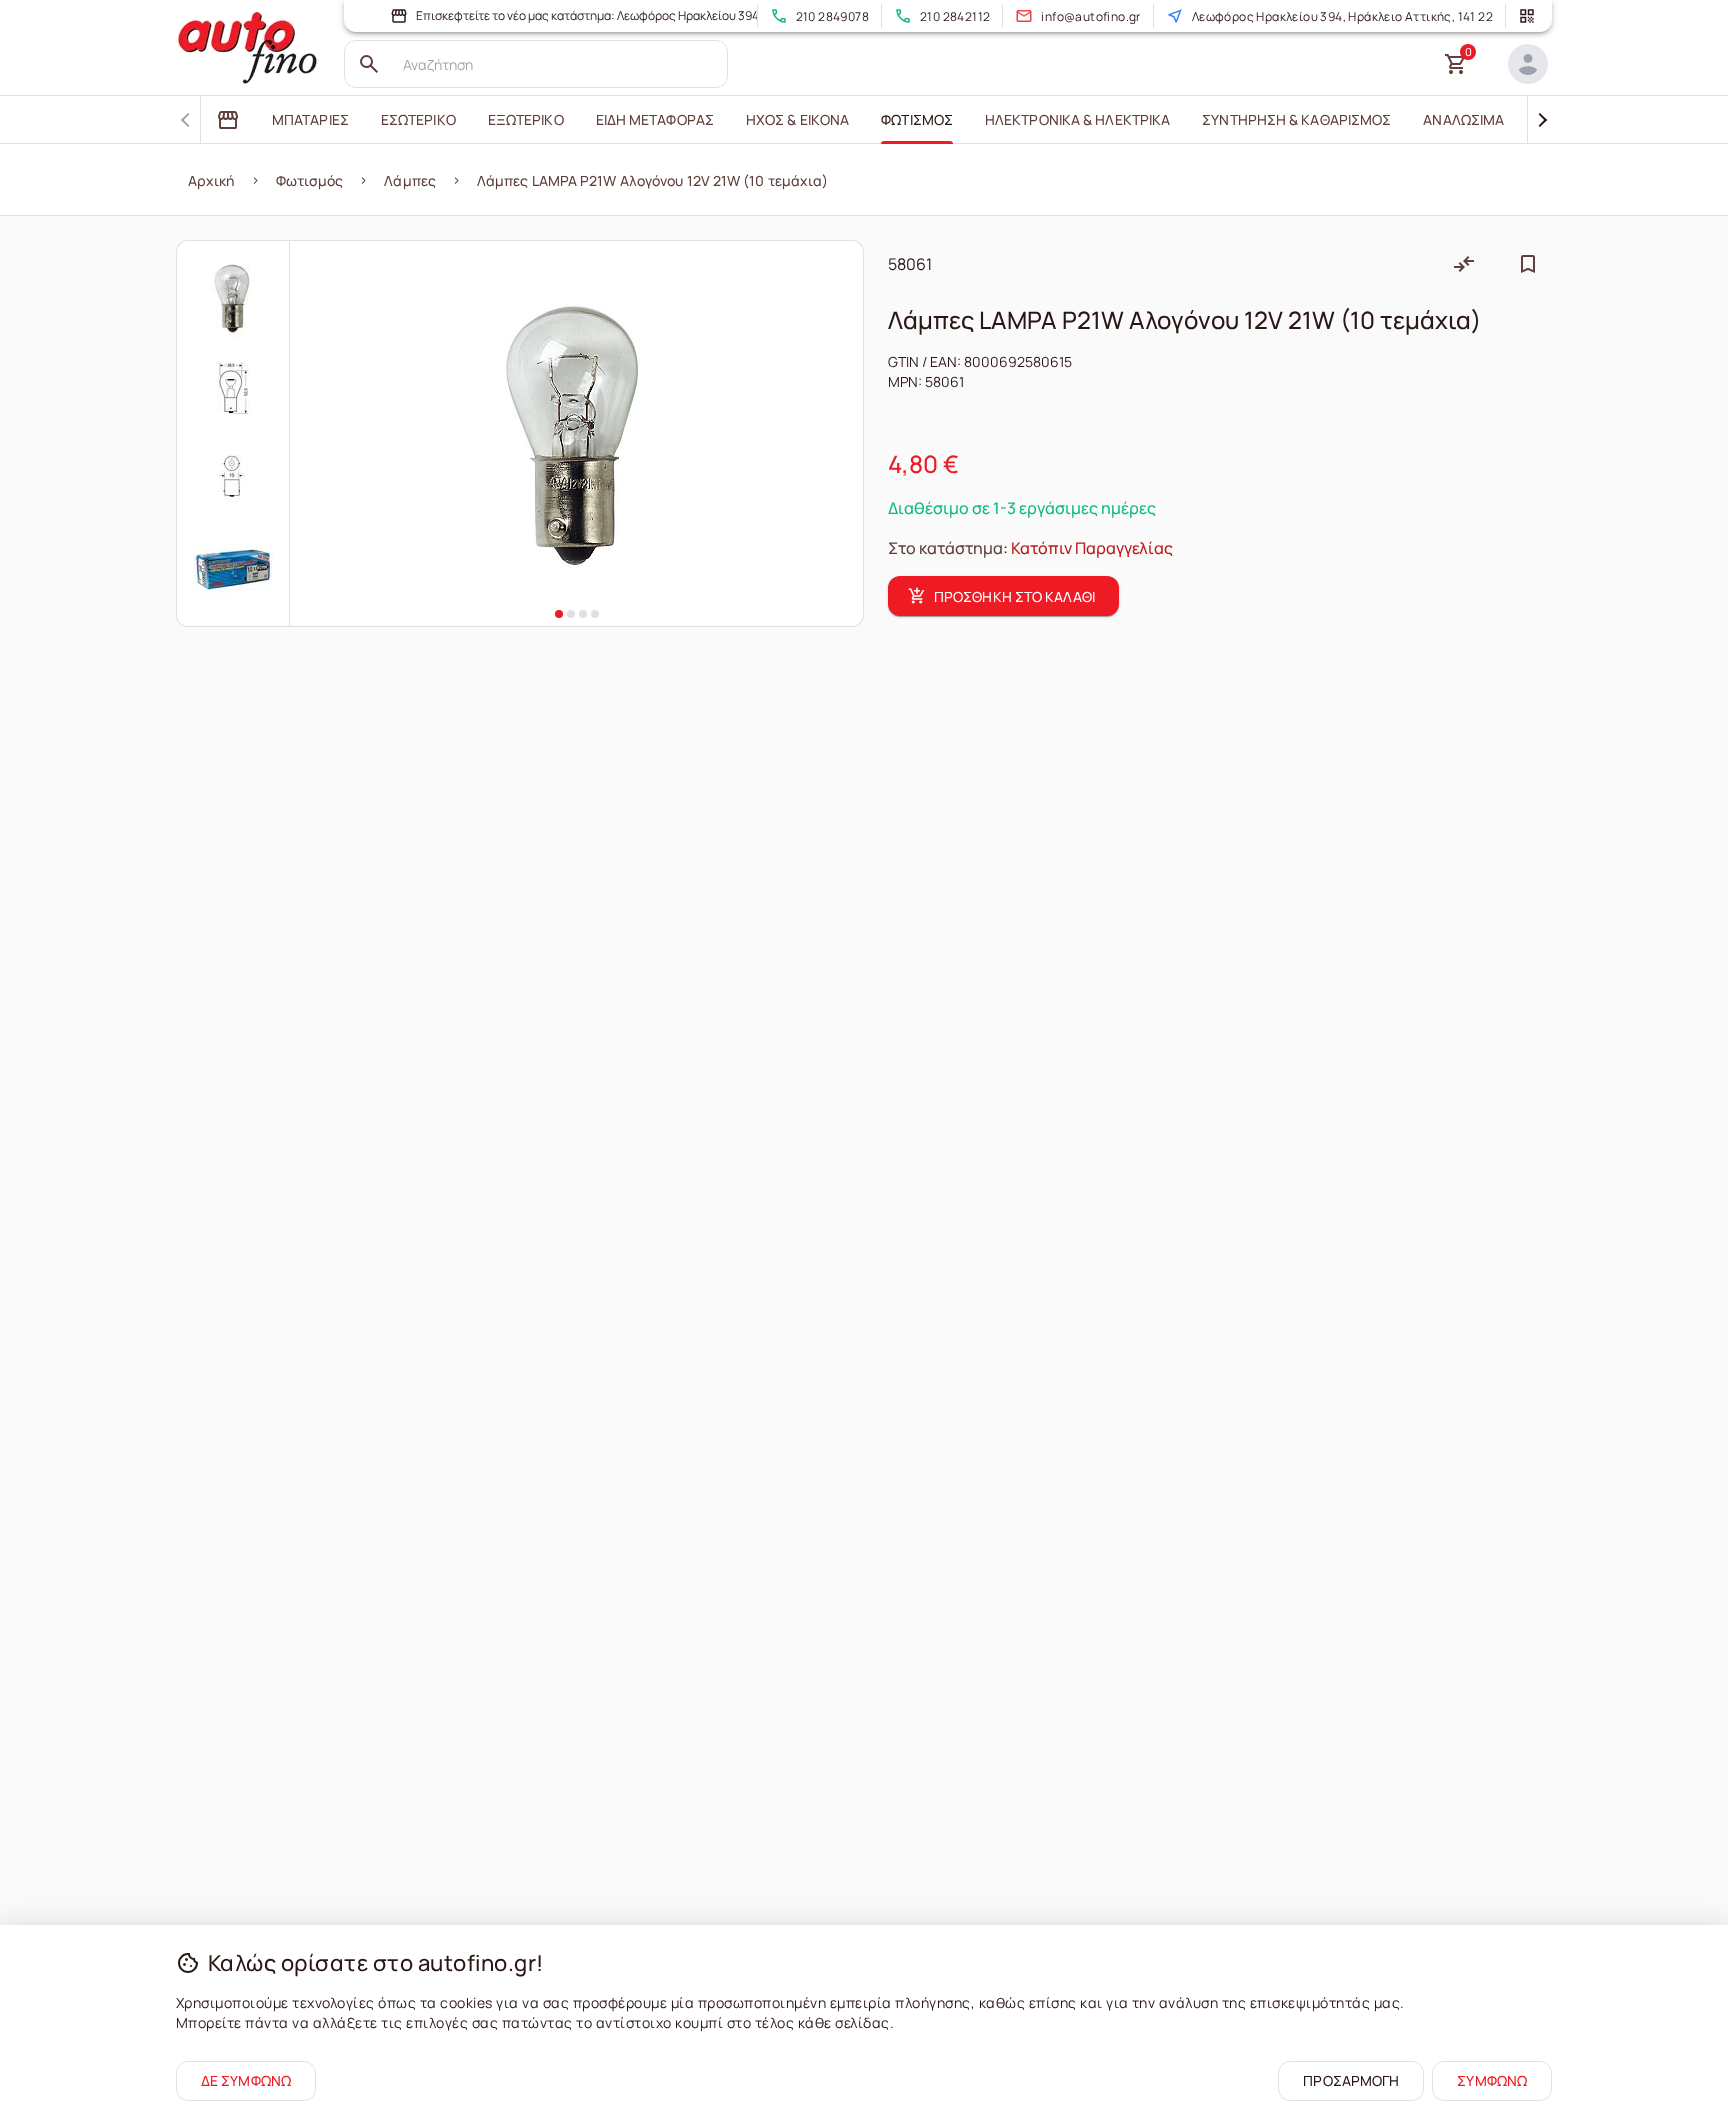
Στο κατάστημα (945, 548)
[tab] (228, 120)
